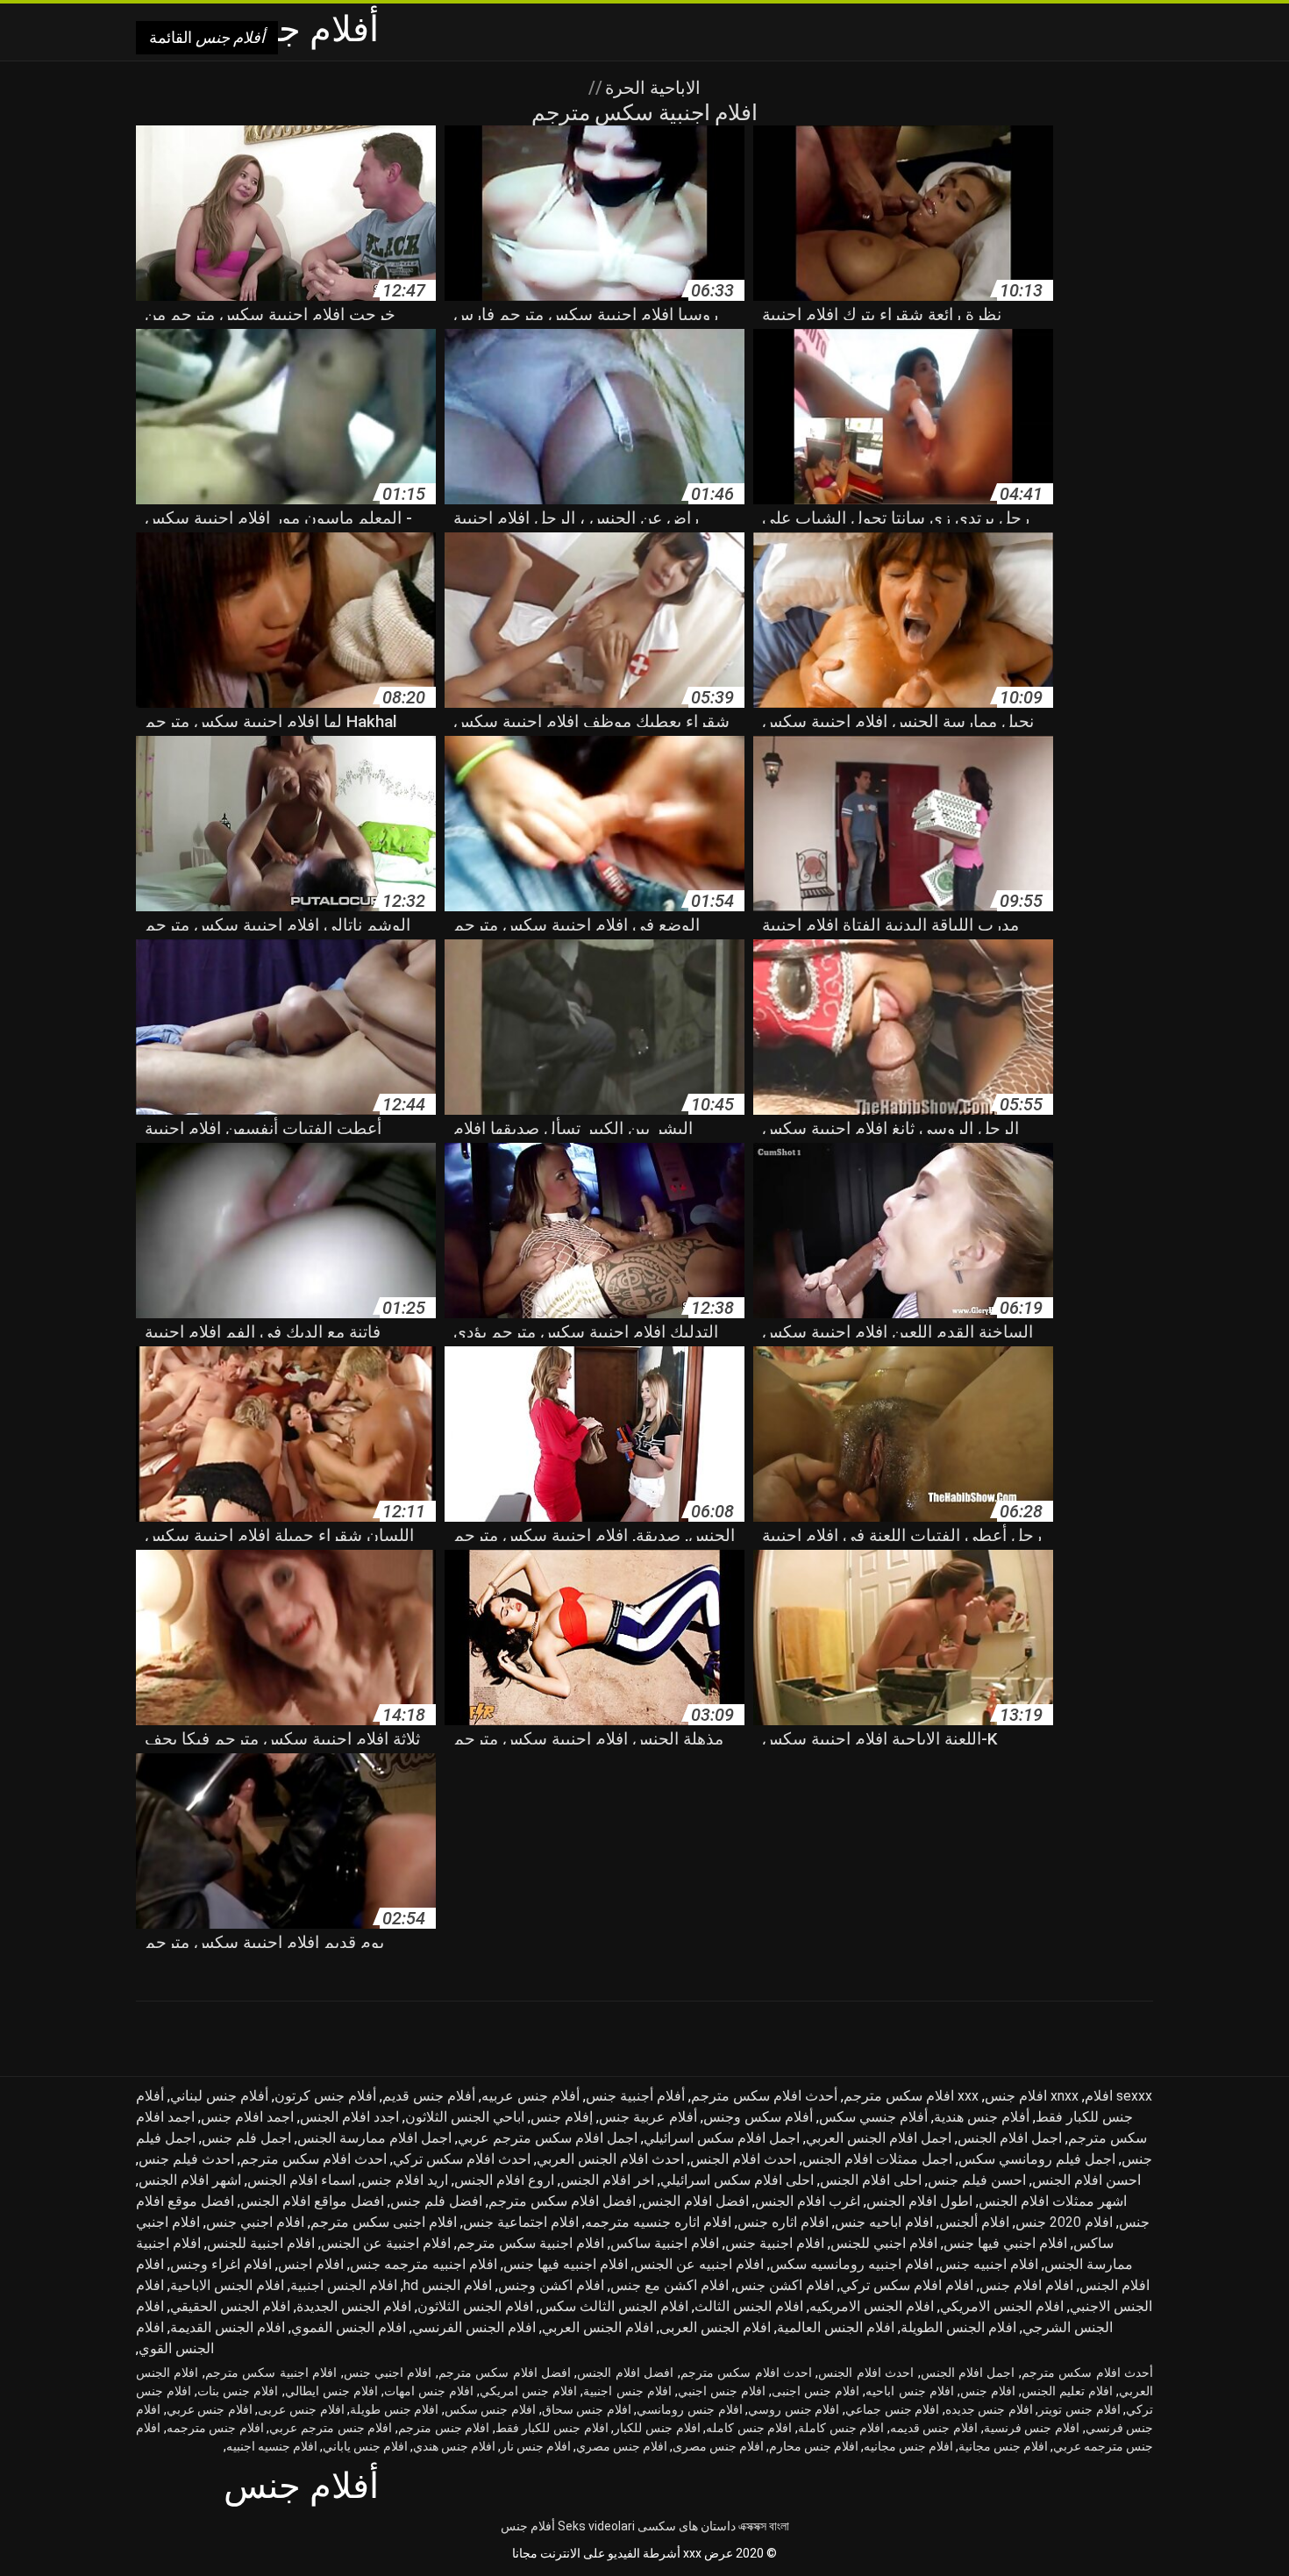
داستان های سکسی (687, 2526)
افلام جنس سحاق (587, 2409)
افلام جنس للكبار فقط (552, 2428)
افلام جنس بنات (238, 2391)
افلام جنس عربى (301, 2409)
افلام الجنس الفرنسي (474, 2327)
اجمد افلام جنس (247, 2117)
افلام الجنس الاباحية (227, 2285)
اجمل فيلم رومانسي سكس (1037, 2159)
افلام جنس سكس (490, 2409)
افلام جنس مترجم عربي (331, 2428)
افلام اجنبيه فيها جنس (566, 2264)
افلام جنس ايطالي (331, 2391)
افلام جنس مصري (622, 2446)
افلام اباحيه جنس (884, 2222)
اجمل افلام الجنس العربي (879, 2138)
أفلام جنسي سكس (873, 2117)
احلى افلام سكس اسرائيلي (737, 2180)
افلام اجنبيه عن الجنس (699, 2264)
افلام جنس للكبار (657, 2428)
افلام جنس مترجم (444, 2428)
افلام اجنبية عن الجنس (386, 2243)
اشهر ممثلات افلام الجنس (1053, 2201)
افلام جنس (988, 2391)
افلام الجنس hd (448, 2285)
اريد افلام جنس (405, 2180)
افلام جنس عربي (210, 2409)
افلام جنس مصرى (718, 2446)
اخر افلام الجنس (607, 2180)
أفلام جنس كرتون (325, 2096)
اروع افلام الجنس (504, 2180)
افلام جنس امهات (429, 2391)
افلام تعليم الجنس (1067, 2391)
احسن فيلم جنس (977, 2180)
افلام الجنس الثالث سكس (614, 2306)
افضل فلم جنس (436, 2201)
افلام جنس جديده (989, 2409)
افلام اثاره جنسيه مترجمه (658, 2222)
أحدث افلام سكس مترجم (764, 2096)
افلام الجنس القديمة (228, 2327)
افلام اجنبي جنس (255, 2222)
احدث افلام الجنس (743, 2159)
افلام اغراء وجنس (221, 2264)
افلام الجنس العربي (598, 2327)
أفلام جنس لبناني (219, 2096)
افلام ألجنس (974, 2222)
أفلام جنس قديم (429, 2096)
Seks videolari (596, 2526)
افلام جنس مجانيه (908, 2446)
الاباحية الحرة (651, 88)
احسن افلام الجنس (1086, 2180)
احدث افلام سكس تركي (462, 2159)
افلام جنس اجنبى (815, 2391)
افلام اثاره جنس (783, 2222)
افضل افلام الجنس (695, 2201)
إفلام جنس (562, 2117)
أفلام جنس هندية (982, 2117)
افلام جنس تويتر (1079, 2409)
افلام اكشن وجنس (551, 2285)
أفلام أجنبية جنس (635, 2096)
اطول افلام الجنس (919, 2201)
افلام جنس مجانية (1003, 2446)
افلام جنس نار (536, 2446)
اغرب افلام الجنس (808, 2201)
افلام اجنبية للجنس (261, 2243)
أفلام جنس (528, 2526)
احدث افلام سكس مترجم (313, 2159)
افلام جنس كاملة (841, 2428)
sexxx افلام (1118, 2096)
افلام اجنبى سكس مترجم (384, 2222)
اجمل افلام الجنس (1010, 2138)
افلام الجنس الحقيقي (230, 2306)
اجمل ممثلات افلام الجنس (877, 2159)
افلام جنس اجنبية (627, 2391)
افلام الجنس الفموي (349, 2327)
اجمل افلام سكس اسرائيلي (722, 2138)
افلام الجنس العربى (715, 2327)
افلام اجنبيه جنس (989, 2264)
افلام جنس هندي (454, 2446)
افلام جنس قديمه (934, 2428)
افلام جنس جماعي (892, 2409)
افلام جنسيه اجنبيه (272, 2446)
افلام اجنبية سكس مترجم (531, 2243)
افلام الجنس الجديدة (354, 2306)
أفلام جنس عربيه (531, 2096)
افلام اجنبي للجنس (884, 2243)
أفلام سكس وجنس (758, 2117)
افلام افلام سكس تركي (907, 2285)
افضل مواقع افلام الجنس (312, 2201)
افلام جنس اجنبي (722, 2391)
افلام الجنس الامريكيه (872, 2306)
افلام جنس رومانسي (689, 2409)
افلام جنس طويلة (394, 2409)
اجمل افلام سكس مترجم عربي (548, 2138)
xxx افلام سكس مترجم (911, 2096)
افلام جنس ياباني (365, 2446)
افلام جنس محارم (814, 2446)
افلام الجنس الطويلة (958, 2327)
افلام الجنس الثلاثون (475, 2306)
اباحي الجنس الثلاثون (465, 2117)
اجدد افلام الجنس (349, 2117)
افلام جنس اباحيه (909, 2391)
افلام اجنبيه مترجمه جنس (424, 2264)
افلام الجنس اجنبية (344, 2285)
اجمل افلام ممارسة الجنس (374, 2138)
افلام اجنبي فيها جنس (1005, 2243)
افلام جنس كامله (749, 2428)
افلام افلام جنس (1026, 2285)
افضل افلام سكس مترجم (562, 2201)
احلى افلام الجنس (871, 2180)
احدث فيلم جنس (186, 2159)
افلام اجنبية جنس (775, 2243)
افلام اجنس (311, 2264)
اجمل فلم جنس (246, 2138)
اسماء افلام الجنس (301, 2180)
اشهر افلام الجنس (190, 2180)
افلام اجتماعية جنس (521, 2222)
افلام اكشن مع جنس (669, 2285)
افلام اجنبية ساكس (665, 2243)
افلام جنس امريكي (528, 2391)
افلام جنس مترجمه (215, 2428)
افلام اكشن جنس (784, 2285)
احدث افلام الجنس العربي (610, 2159)
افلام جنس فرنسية (1032, 2428)
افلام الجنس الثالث (749, 2306)
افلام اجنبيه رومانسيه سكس (851, 2264)
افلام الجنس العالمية (836, 2327)
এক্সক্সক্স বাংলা (764, 2526)
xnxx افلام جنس (1032, 2096)
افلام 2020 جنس (1064, 2222)
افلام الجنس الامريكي (1002, 2306)
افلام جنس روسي (794, 2409)
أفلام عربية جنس (648, 2117)
